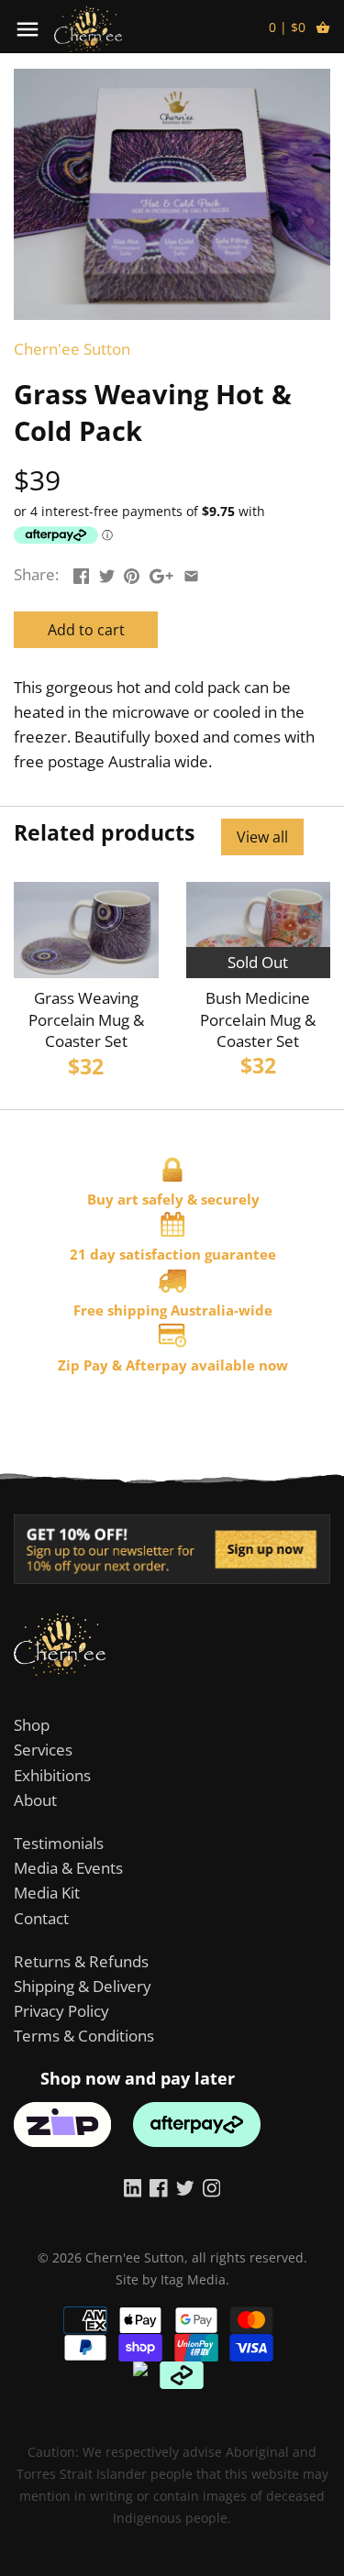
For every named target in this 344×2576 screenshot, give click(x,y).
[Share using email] (191, 572)
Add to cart (86, 630)
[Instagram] (212, 2187)
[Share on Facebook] (81, 572)
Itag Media (193, 2279)
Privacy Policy (61, 2011)
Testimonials (59, 1843)
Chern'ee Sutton (72, 349)
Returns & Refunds (81, 1961)
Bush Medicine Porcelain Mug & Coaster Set (258, 1020)
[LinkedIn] (133, 2187)
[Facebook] (159, 2187)
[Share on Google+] (161, 572)
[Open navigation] (28, 29)
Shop (32, 1725)
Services (43, 1750)
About (35, 1800)
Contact (41, 1918)
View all (262, 837)
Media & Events (68, 1868)
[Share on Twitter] (107, 572)
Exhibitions (52, 1775)
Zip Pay (83, 1365)
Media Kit (47, 1893)
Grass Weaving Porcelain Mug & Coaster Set (86, 1020)
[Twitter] (185, 2187)
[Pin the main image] (132, 572)
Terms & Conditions (84, 2036)
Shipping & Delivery (83, 1986)
